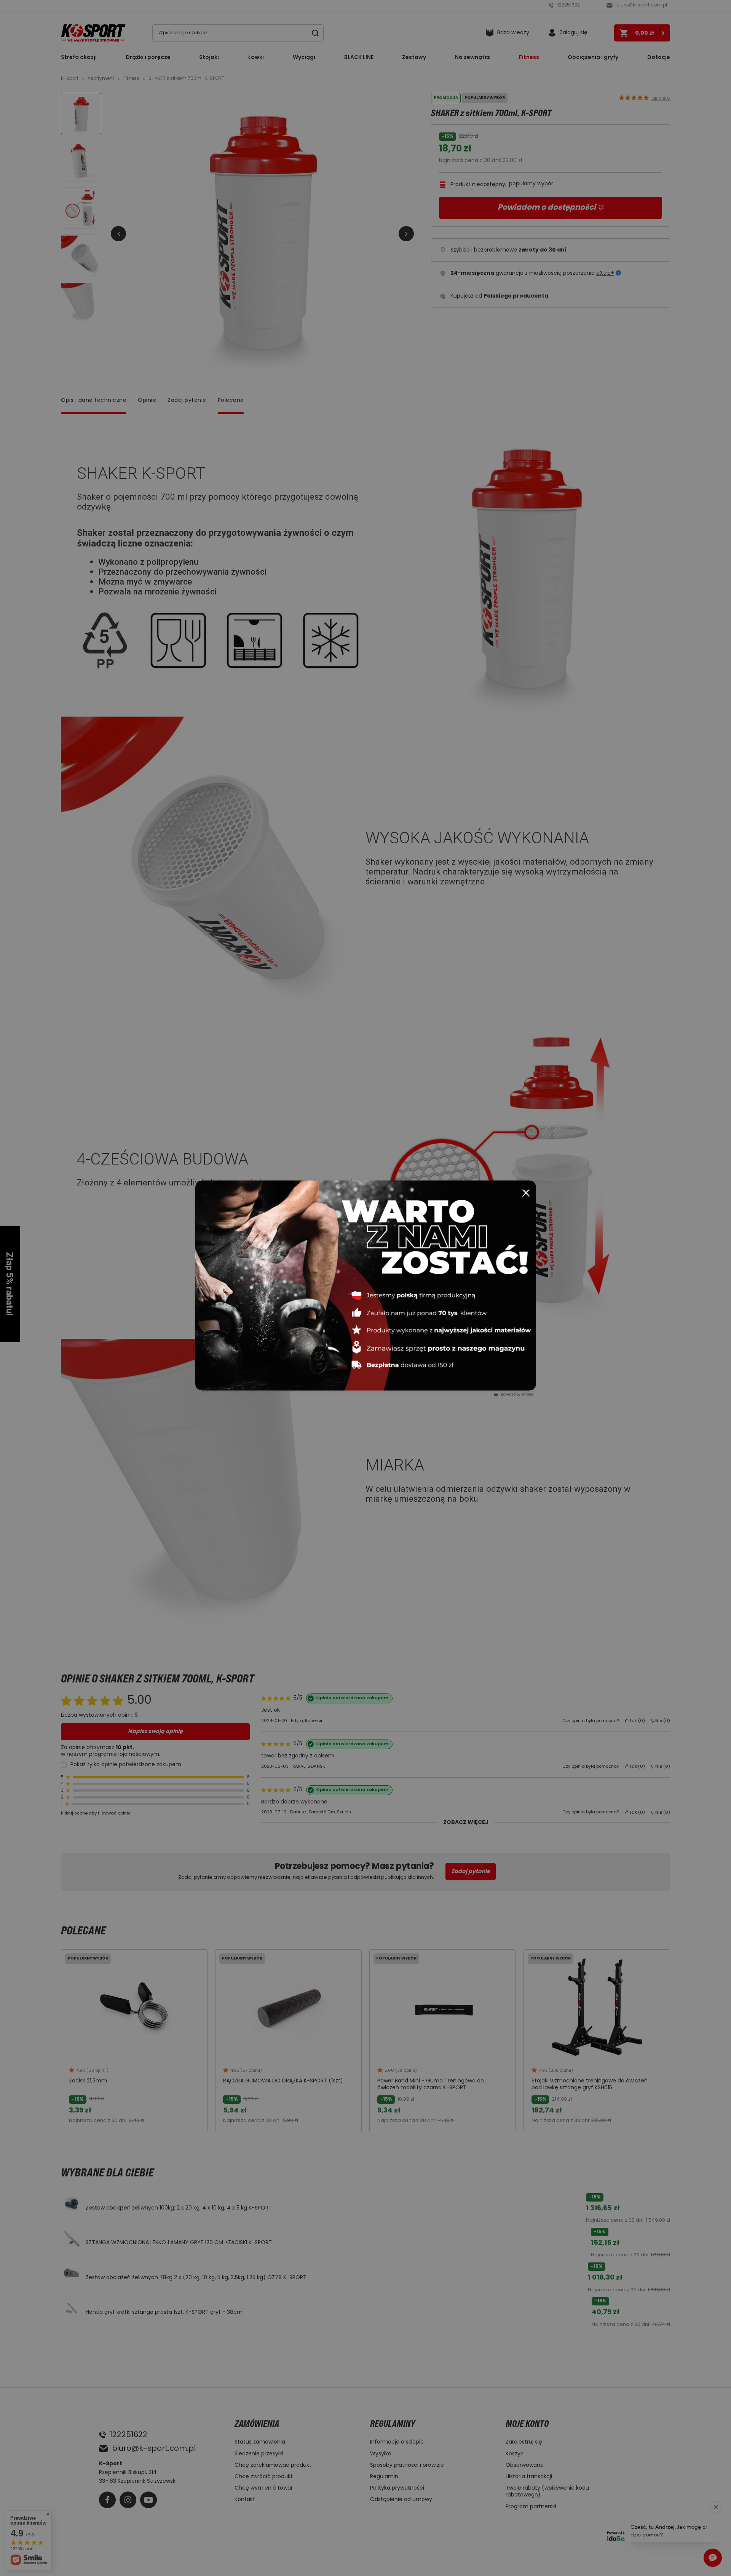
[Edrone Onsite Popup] (365, 1288)
